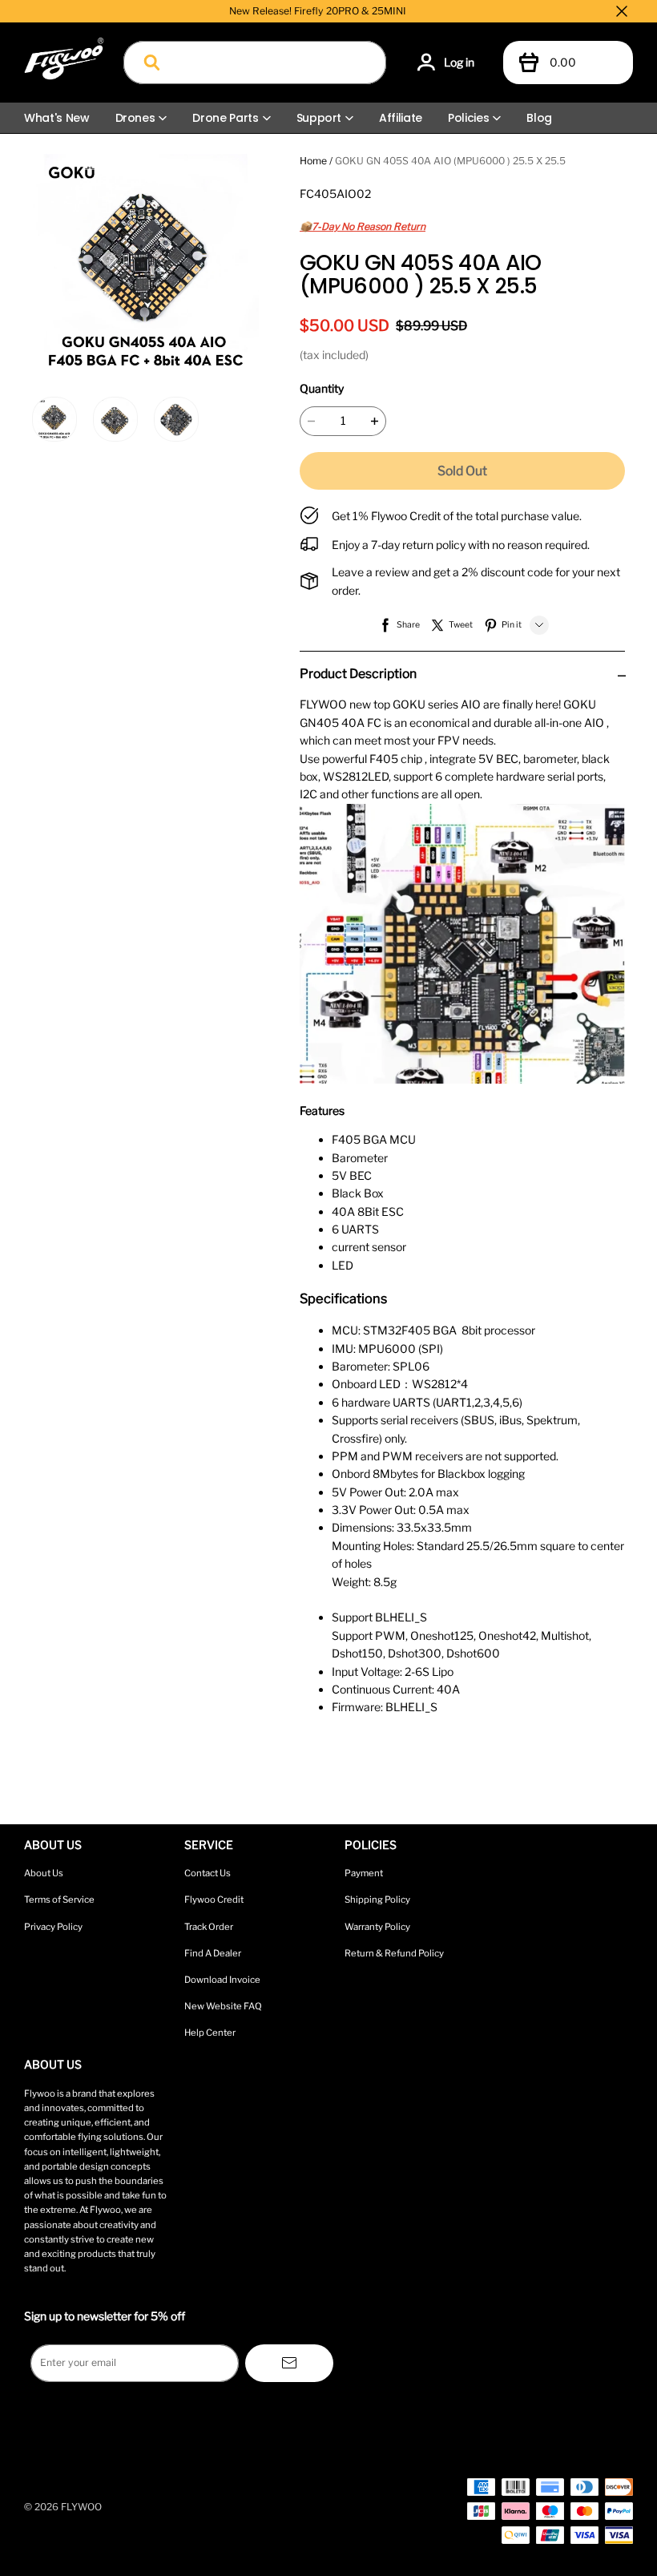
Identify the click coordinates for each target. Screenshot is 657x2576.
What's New (57, 118)
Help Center (210, 2033)
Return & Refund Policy (394, 1953)
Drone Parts (225, 118)
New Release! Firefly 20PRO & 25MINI (318, 11)
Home (313, 161)
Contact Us (208, 1873)
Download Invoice (222, 1980)
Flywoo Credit (214, 1900)
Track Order (209, 1927)
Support (319, 118)
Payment (364, 1873)
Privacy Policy (53, 1927)
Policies (468, 118)
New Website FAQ (223, 2006)
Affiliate (401, 118)
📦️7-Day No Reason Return (363, 226)
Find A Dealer (213, 1953)
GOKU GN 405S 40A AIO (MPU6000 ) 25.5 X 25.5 (450, 161)
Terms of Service (59, 1900)
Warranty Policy (377, 1927)
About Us (44, 1873)
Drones (135, 118)
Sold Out (462, 471)
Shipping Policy (377, 1900)
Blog (539, 118)
